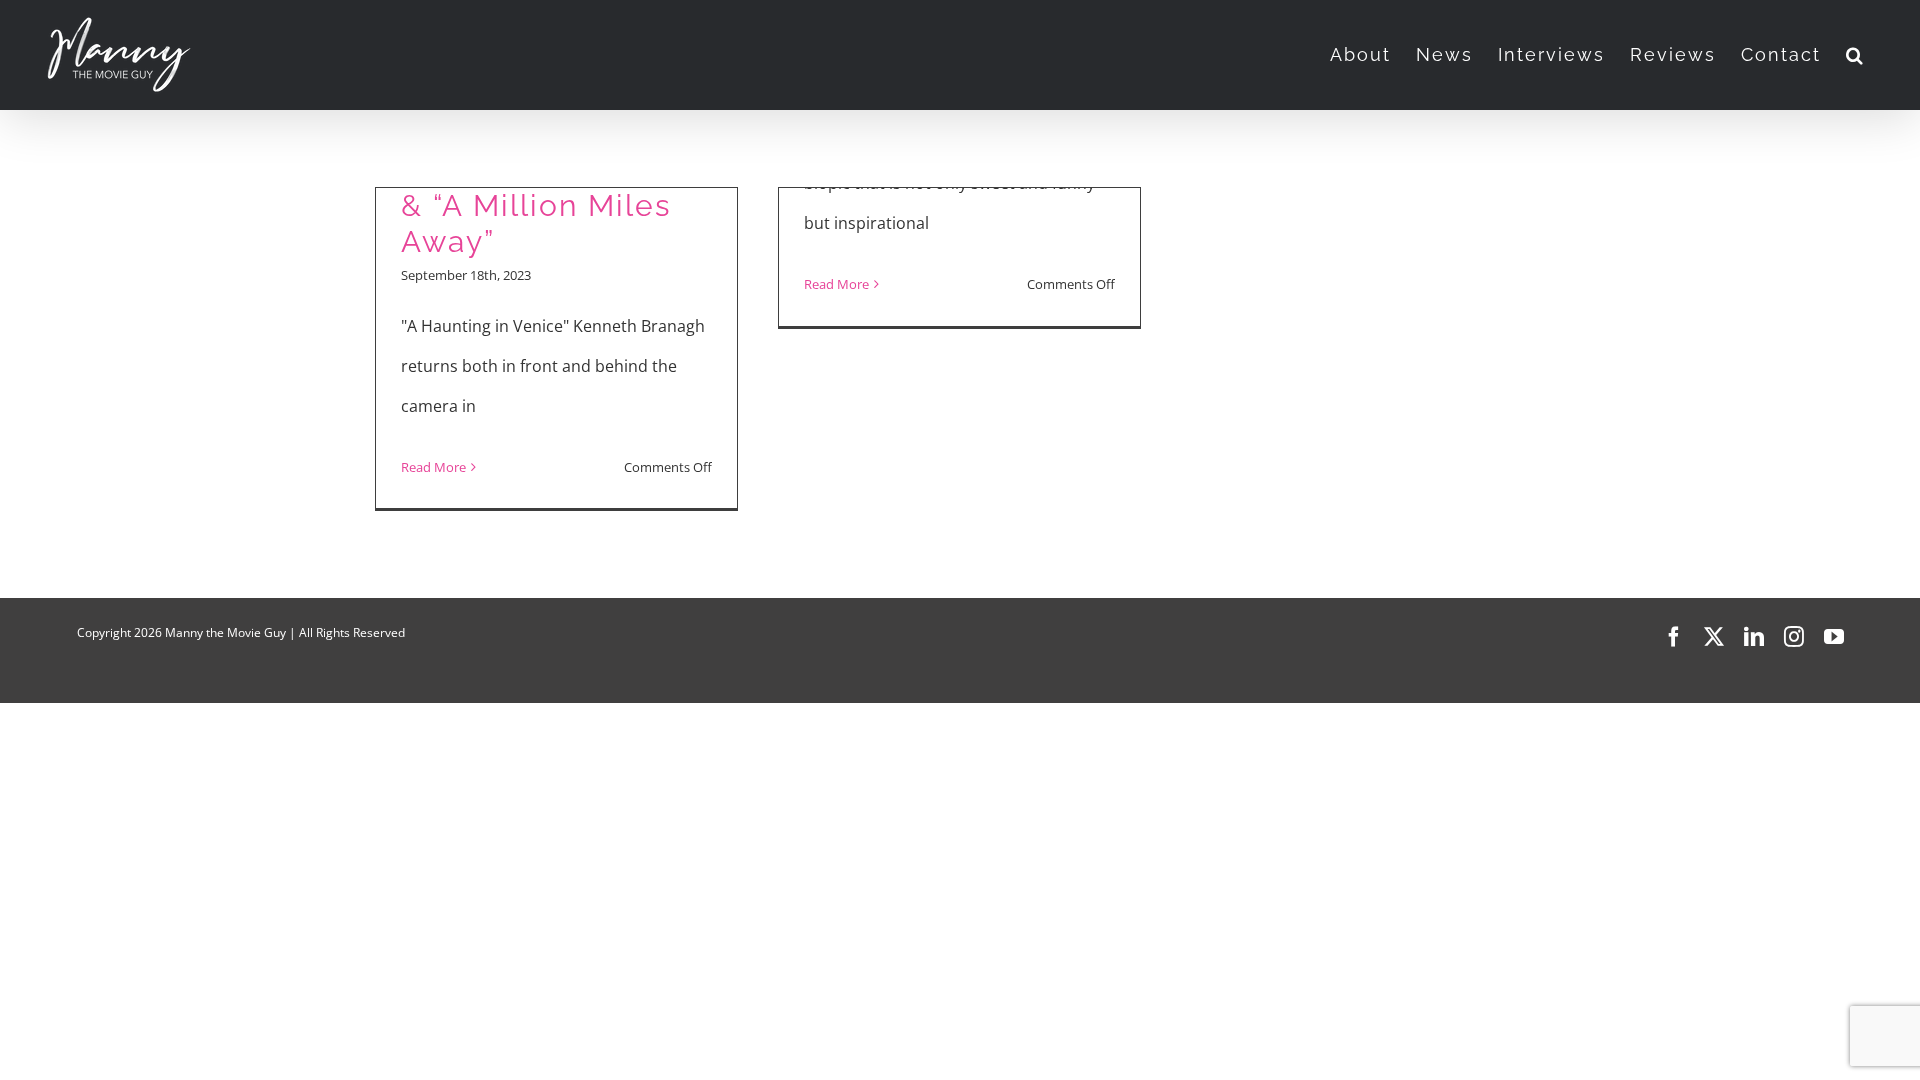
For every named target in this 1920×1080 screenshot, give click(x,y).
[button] (1855, 55)
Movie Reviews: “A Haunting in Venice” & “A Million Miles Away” (553, 187)
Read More (433, 467)
